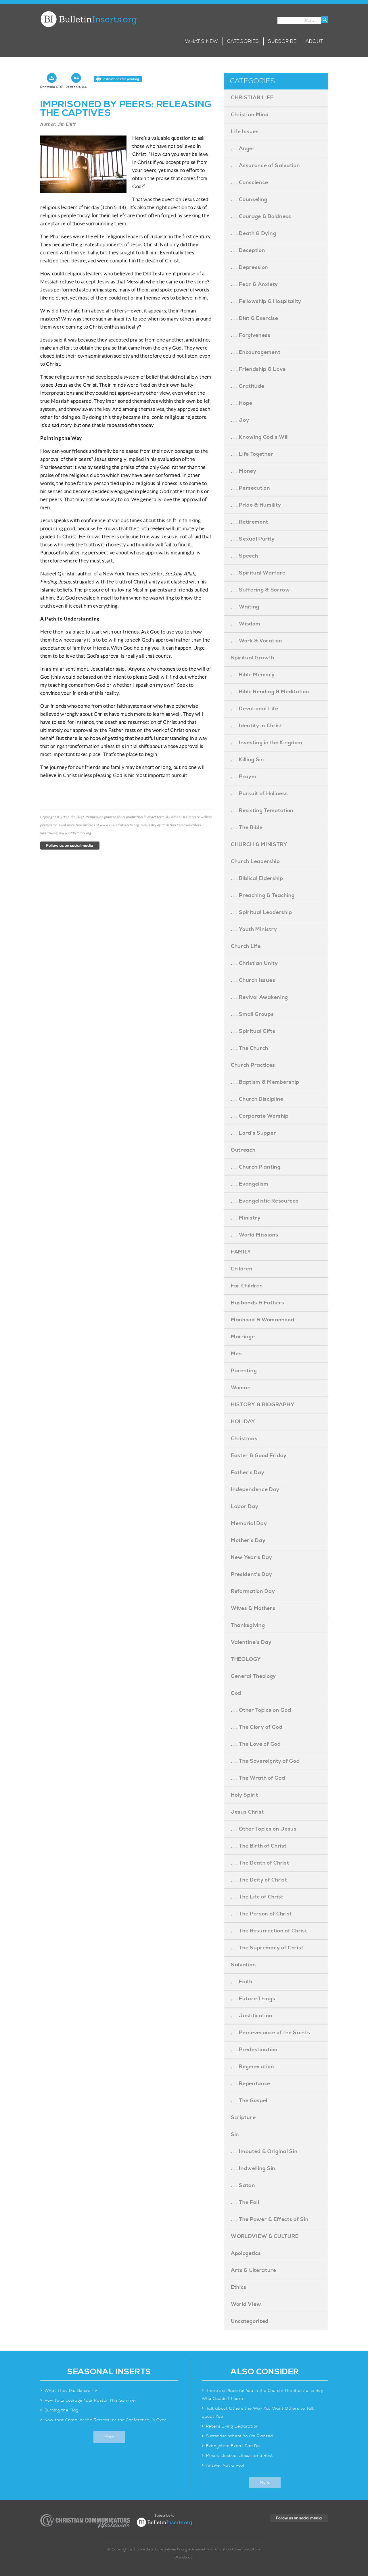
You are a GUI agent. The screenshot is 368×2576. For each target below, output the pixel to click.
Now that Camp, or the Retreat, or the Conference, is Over (105, 2420)
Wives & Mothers (253, 1608)
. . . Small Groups (252, 1014)
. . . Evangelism (250, 1184)
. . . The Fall (245, 2202)
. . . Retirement (250, 522)
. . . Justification (252, 2016)
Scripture (243, 2118)
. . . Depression (250, 267)
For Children (247, 1286)
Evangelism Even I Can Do (233, 2446)
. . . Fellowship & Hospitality (266, 301)
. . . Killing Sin (248, 760)
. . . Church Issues (253, 980)
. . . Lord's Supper (253, 1133)
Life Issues (245, 132)
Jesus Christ (247, 1812)
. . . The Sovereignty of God (265, 1761)
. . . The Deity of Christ (259, 1880)
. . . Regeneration (253, 2067)
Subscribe (282, 41)
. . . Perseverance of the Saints (270, 2033)
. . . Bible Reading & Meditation (270, 692)
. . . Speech (244, 556)
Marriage (243, 1337)
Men (236, 1354)
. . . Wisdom (246, 624)
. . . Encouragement (256, 352)
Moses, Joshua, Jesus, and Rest (240, 2456)
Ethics (239, 2287)
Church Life (246, 946)
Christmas (244, 1439)
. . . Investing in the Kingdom (267, 743)
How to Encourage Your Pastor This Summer (91, 2401)
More (109, 2437)
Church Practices (253, 1065)
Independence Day (255, 1490)
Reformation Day (253, 1591)
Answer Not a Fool (225, 2466)
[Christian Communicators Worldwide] (85, 2521)
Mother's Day (248, 1540)
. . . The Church (250, 1048)
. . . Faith (242, 1982)
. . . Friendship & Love (258, 369)
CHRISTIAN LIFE (252, 98)
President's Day (252, 1574)
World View (246, 2304)
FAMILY (241, 1252)
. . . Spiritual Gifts (253, 1031)
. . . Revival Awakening (259, 997)
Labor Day (245, 1507)
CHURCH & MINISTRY (259, 845)
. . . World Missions (255, 1235)
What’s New (202, 41)
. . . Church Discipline (257, 1099)
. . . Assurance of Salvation (266, 166)
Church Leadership (255, 861)
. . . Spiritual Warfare (258, 573)
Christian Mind (250, 115)
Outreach (243, 1150)
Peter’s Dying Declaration (232, 2426)
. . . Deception (248, 250)
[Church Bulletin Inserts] (88, 19)
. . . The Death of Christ (260, 1863)
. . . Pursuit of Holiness (259, 794)
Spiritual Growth (253, 658)
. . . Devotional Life (255, 709)
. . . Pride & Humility (256, 505)
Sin (235, 2135)
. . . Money (244, 471)
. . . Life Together (252, 454)
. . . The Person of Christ (261, 1914)
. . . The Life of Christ (257, 1897)
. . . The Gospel (249, 2101)
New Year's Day (252, 1557)
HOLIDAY (243, 1422)
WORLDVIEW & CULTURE (265, 2236)
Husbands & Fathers (258, 1303)
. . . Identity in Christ (257, 726)
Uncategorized (250, 2321)
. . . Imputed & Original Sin (264, 2152)
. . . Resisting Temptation (262, 811)
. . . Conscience (250, 183)
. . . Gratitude (248, 386)
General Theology (253, 1676)
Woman (241, 1388)
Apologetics (246, 2253)
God (236, 1693)
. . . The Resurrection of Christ (269, 1931)
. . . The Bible (247, 828)
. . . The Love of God (256, 1744)
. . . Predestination (254, 2050)
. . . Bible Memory (253, 675)
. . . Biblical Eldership (257, 878)
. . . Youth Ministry (254, 929)
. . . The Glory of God (257, 1727)
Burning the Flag (62, 2410)
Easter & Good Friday (259, 1456)
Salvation (243, 1965)
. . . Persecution (251, 488)
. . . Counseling (249, 200)
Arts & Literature (254, 2270)
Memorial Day (249, 1523)
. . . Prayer (244, 777)
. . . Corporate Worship (260, 1116)
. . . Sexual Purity (253, 539)
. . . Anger (243, 149)
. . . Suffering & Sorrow (260, 590)
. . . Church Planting (256, 1167)
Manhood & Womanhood (262, 1320)
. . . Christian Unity (254, 963)
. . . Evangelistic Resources (265, 1201)
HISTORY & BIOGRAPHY (263, 1405)
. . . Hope (242, 403)
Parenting (244, 1371)
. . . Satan (243, 2185)
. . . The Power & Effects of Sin (270, 2219)
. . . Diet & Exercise (255, 318)
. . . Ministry (246, 1218)
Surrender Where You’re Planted (240, 2436)
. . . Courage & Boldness (261, 216)
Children (242, 1269)
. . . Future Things (253, 1999)
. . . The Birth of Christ (259, 1846)
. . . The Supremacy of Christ (267, 1948)
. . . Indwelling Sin (253, 2168)
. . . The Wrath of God (258, 1778)
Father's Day (248, 1473)
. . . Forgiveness (251, 335)
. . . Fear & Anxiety (254, 284)
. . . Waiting (245, 607)
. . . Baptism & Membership (265, 1082)
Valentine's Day (251, 1642)
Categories (243, 41)
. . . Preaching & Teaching (263, 895)
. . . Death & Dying (253, 233)
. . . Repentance (251, 2084)
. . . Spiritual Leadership (261, 912)
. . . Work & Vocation (257, 641)
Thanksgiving (248, 1625)
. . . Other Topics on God (261, 1710)
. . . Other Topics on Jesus (264, 1829)
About (315, 41)
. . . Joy (240, 420)
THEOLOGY (246, 1659)
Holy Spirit (245, 1795)
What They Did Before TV (71, 2391)
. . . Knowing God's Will (260, 437)
